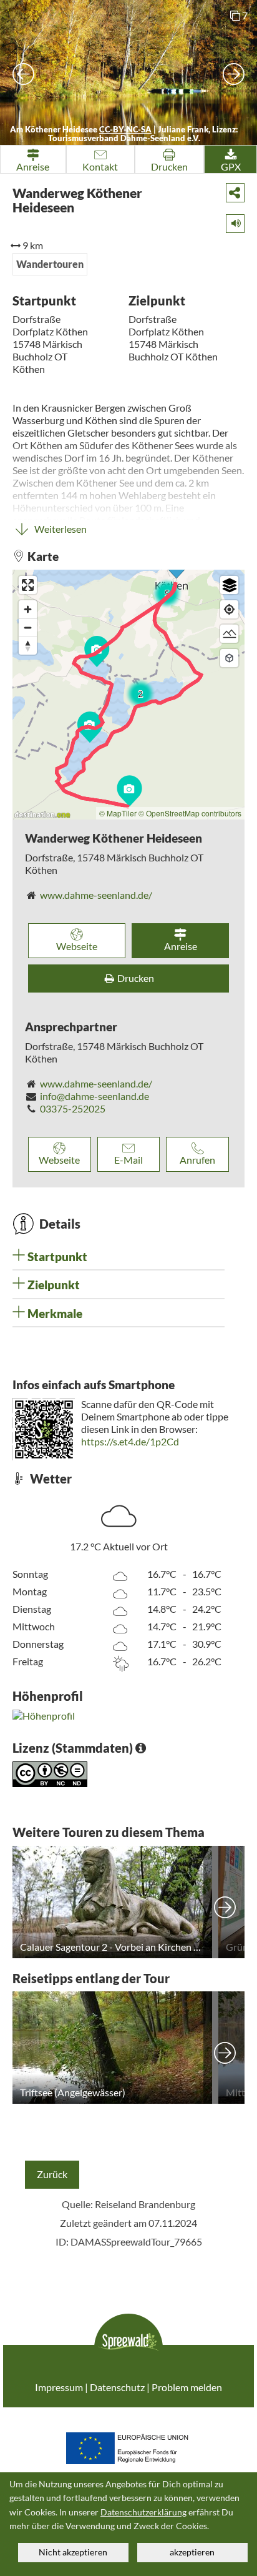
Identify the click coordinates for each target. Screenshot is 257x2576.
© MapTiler (118, 813)
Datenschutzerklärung (143, 2512)
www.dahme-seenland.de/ (96, 895)
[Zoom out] (28, 627)
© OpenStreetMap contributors (190, 813)
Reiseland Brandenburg (145, 2204)
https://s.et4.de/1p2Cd (130, 1441)
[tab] (119, 1257)
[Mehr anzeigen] (225, 1902)
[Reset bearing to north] (28, 646)
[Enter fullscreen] (28, 585)
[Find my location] (229, 609)
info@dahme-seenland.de (95, 1096)
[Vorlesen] (231, 221)
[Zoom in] (28, 609)
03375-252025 (73, 1108)
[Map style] (229, 585)
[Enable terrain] (229, 634)
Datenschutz (117, 2387)
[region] (128, 695)
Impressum (59, 2387)
